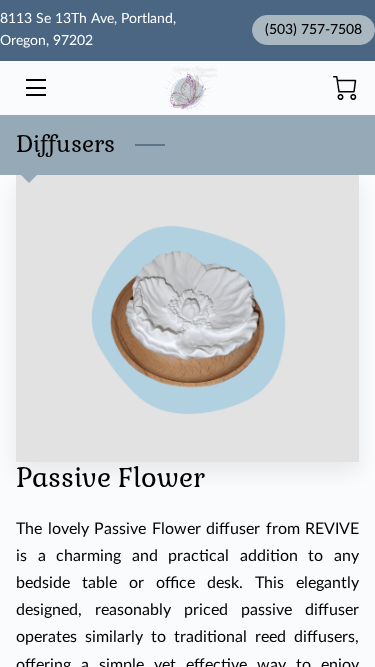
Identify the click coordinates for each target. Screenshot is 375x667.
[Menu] (34, 87)
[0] (345, 88)
